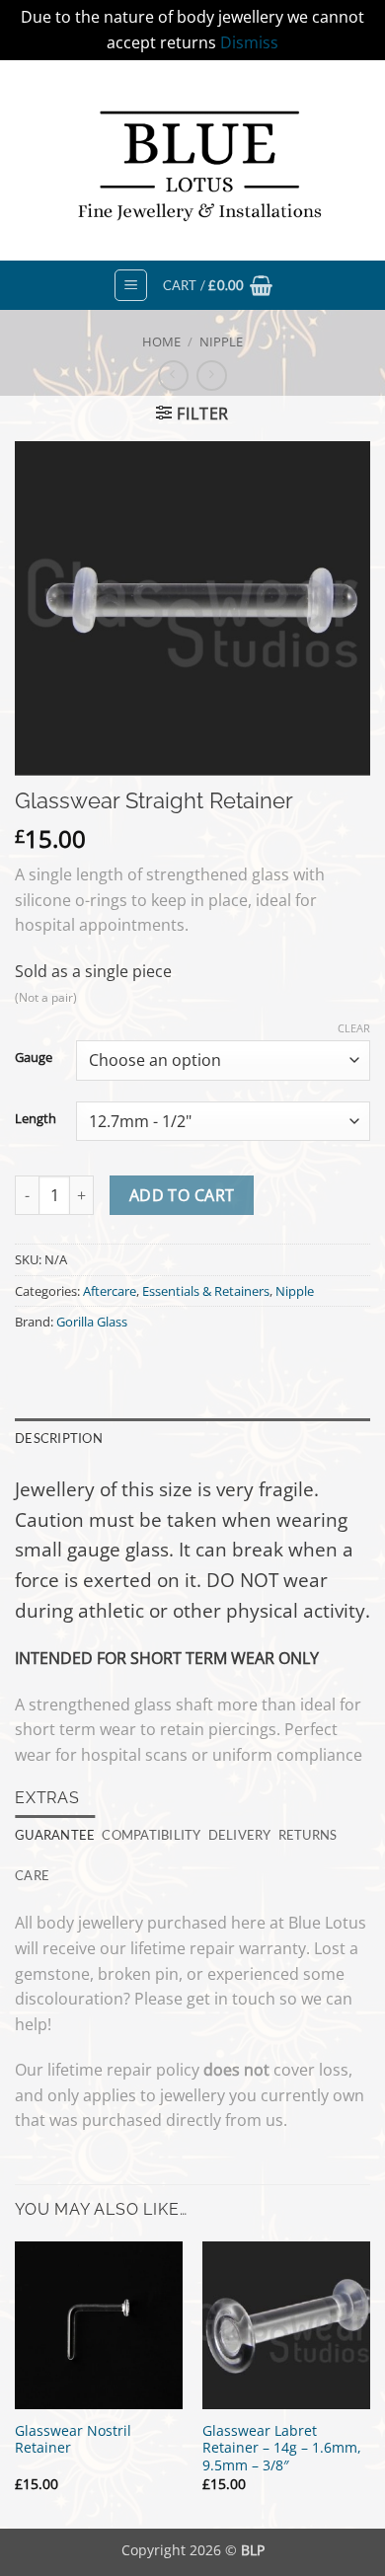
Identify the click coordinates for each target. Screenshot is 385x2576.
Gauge (34, 1058)
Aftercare (110, 1291)
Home (161, 341)
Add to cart (182, 1195)
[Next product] (173, 376)
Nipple (221, 341)
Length (36, 1119)
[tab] (55, 1835)
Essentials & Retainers (206, 1291)
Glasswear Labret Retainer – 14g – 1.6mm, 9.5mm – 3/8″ (282, 2448)
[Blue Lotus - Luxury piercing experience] (192, 161)
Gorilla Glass (92, 1322)
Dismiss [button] (249, 42)
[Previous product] (212, 376)
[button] (131, 285)
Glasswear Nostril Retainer (73, 2439)
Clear (354, 1028)
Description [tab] (59, 1438)
